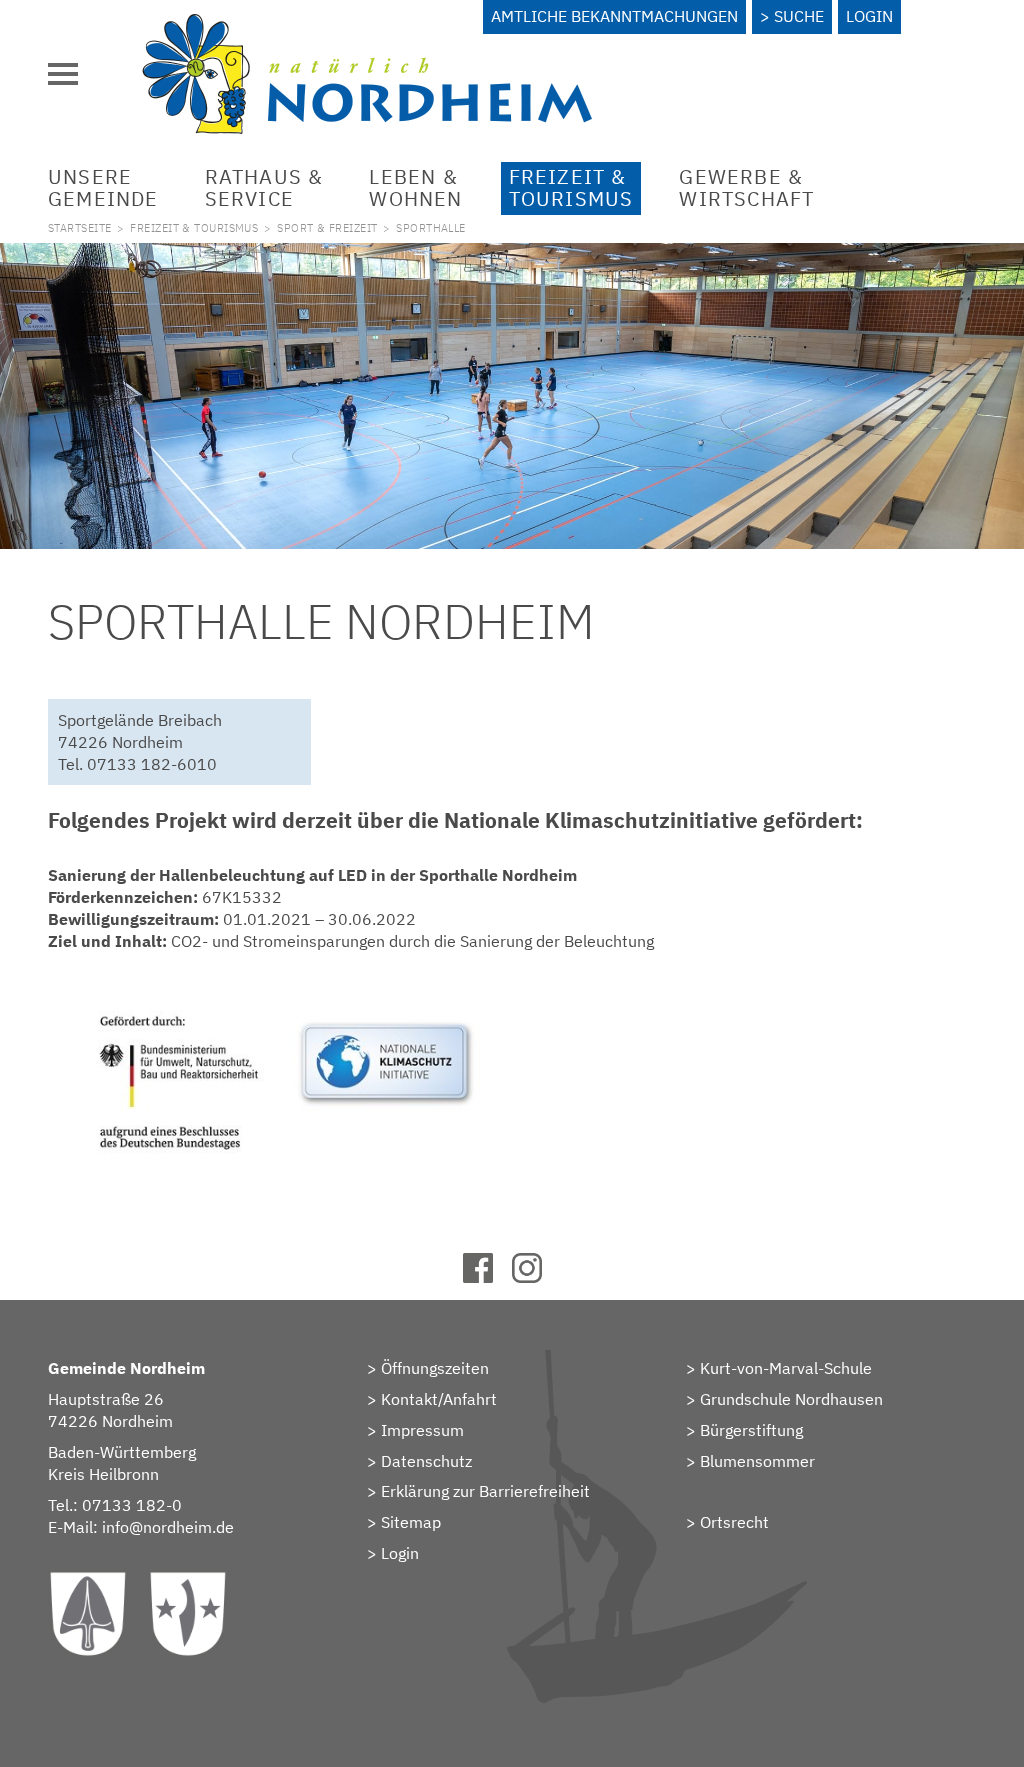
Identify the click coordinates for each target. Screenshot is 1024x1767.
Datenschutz (426, 1461)
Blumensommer (757, 1461)
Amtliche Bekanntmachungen (614, 16)
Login (869, 16)
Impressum (422, 1430)
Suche (799, 16)
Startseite (79, 228)
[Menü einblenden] (63, 74)
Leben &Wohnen (415, 187)
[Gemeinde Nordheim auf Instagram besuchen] (536, 1277)
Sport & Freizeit (327, 228)
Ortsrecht (734, 1522)
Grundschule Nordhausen (791, 1399)
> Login (393, 1553)
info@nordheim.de (168, 1527)
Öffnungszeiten (435, 1368)
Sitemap (411, 1522)
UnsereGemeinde (103, 187)
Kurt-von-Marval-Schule (786, 1368)
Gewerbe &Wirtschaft (746, 187)
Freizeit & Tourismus (194, 228)
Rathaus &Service (264, 187)
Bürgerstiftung (751, 1430)
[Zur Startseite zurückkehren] (367, 25)
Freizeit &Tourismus (571, 187)
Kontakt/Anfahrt (439, 1399)
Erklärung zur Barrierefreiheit (485, 1491)
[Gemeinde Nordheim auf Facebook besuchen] (487, 1277)
